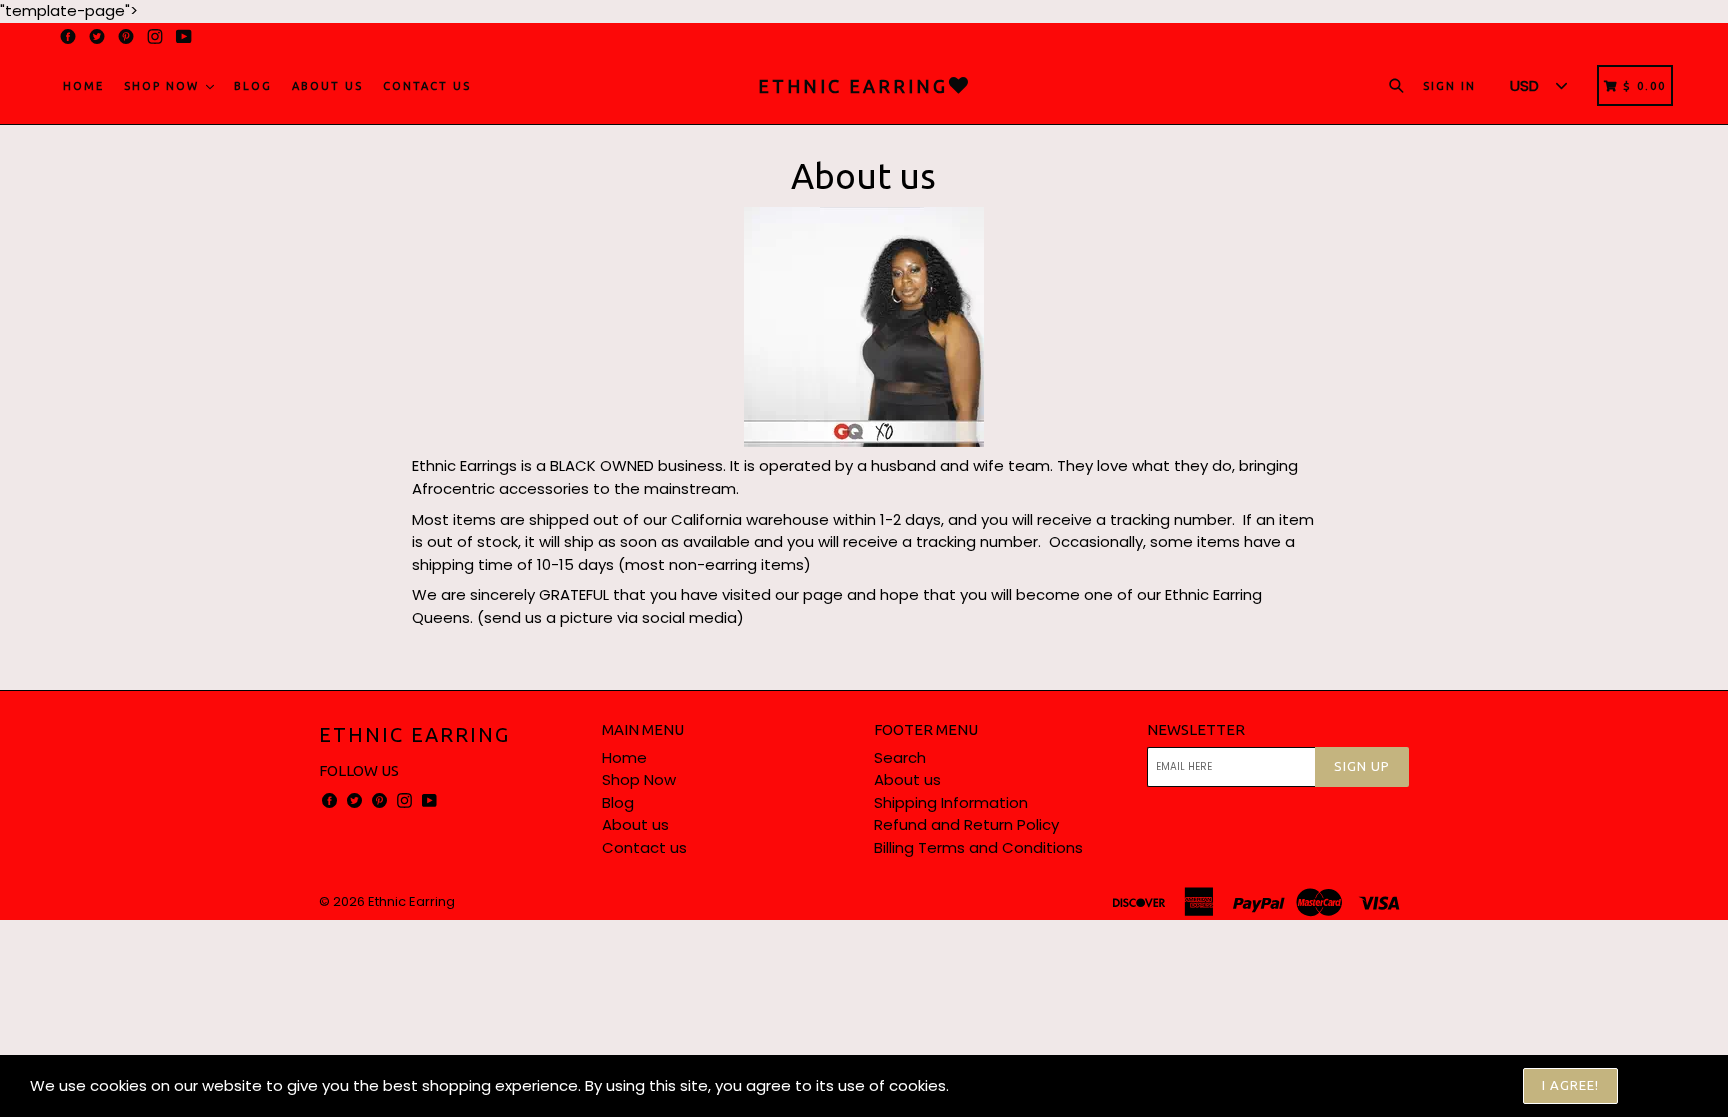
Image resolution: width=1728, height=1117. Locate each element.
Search (900, 757)
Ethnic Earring (414, 734)
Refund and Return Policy (966, 824)
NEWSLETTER (1196, 729)
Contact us (427, 86)
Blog (253, 86)
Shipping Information (951, 802)
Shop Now (164, 86)
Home (83, 86)
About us (327, 86)
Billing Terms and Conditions (978, 847)
